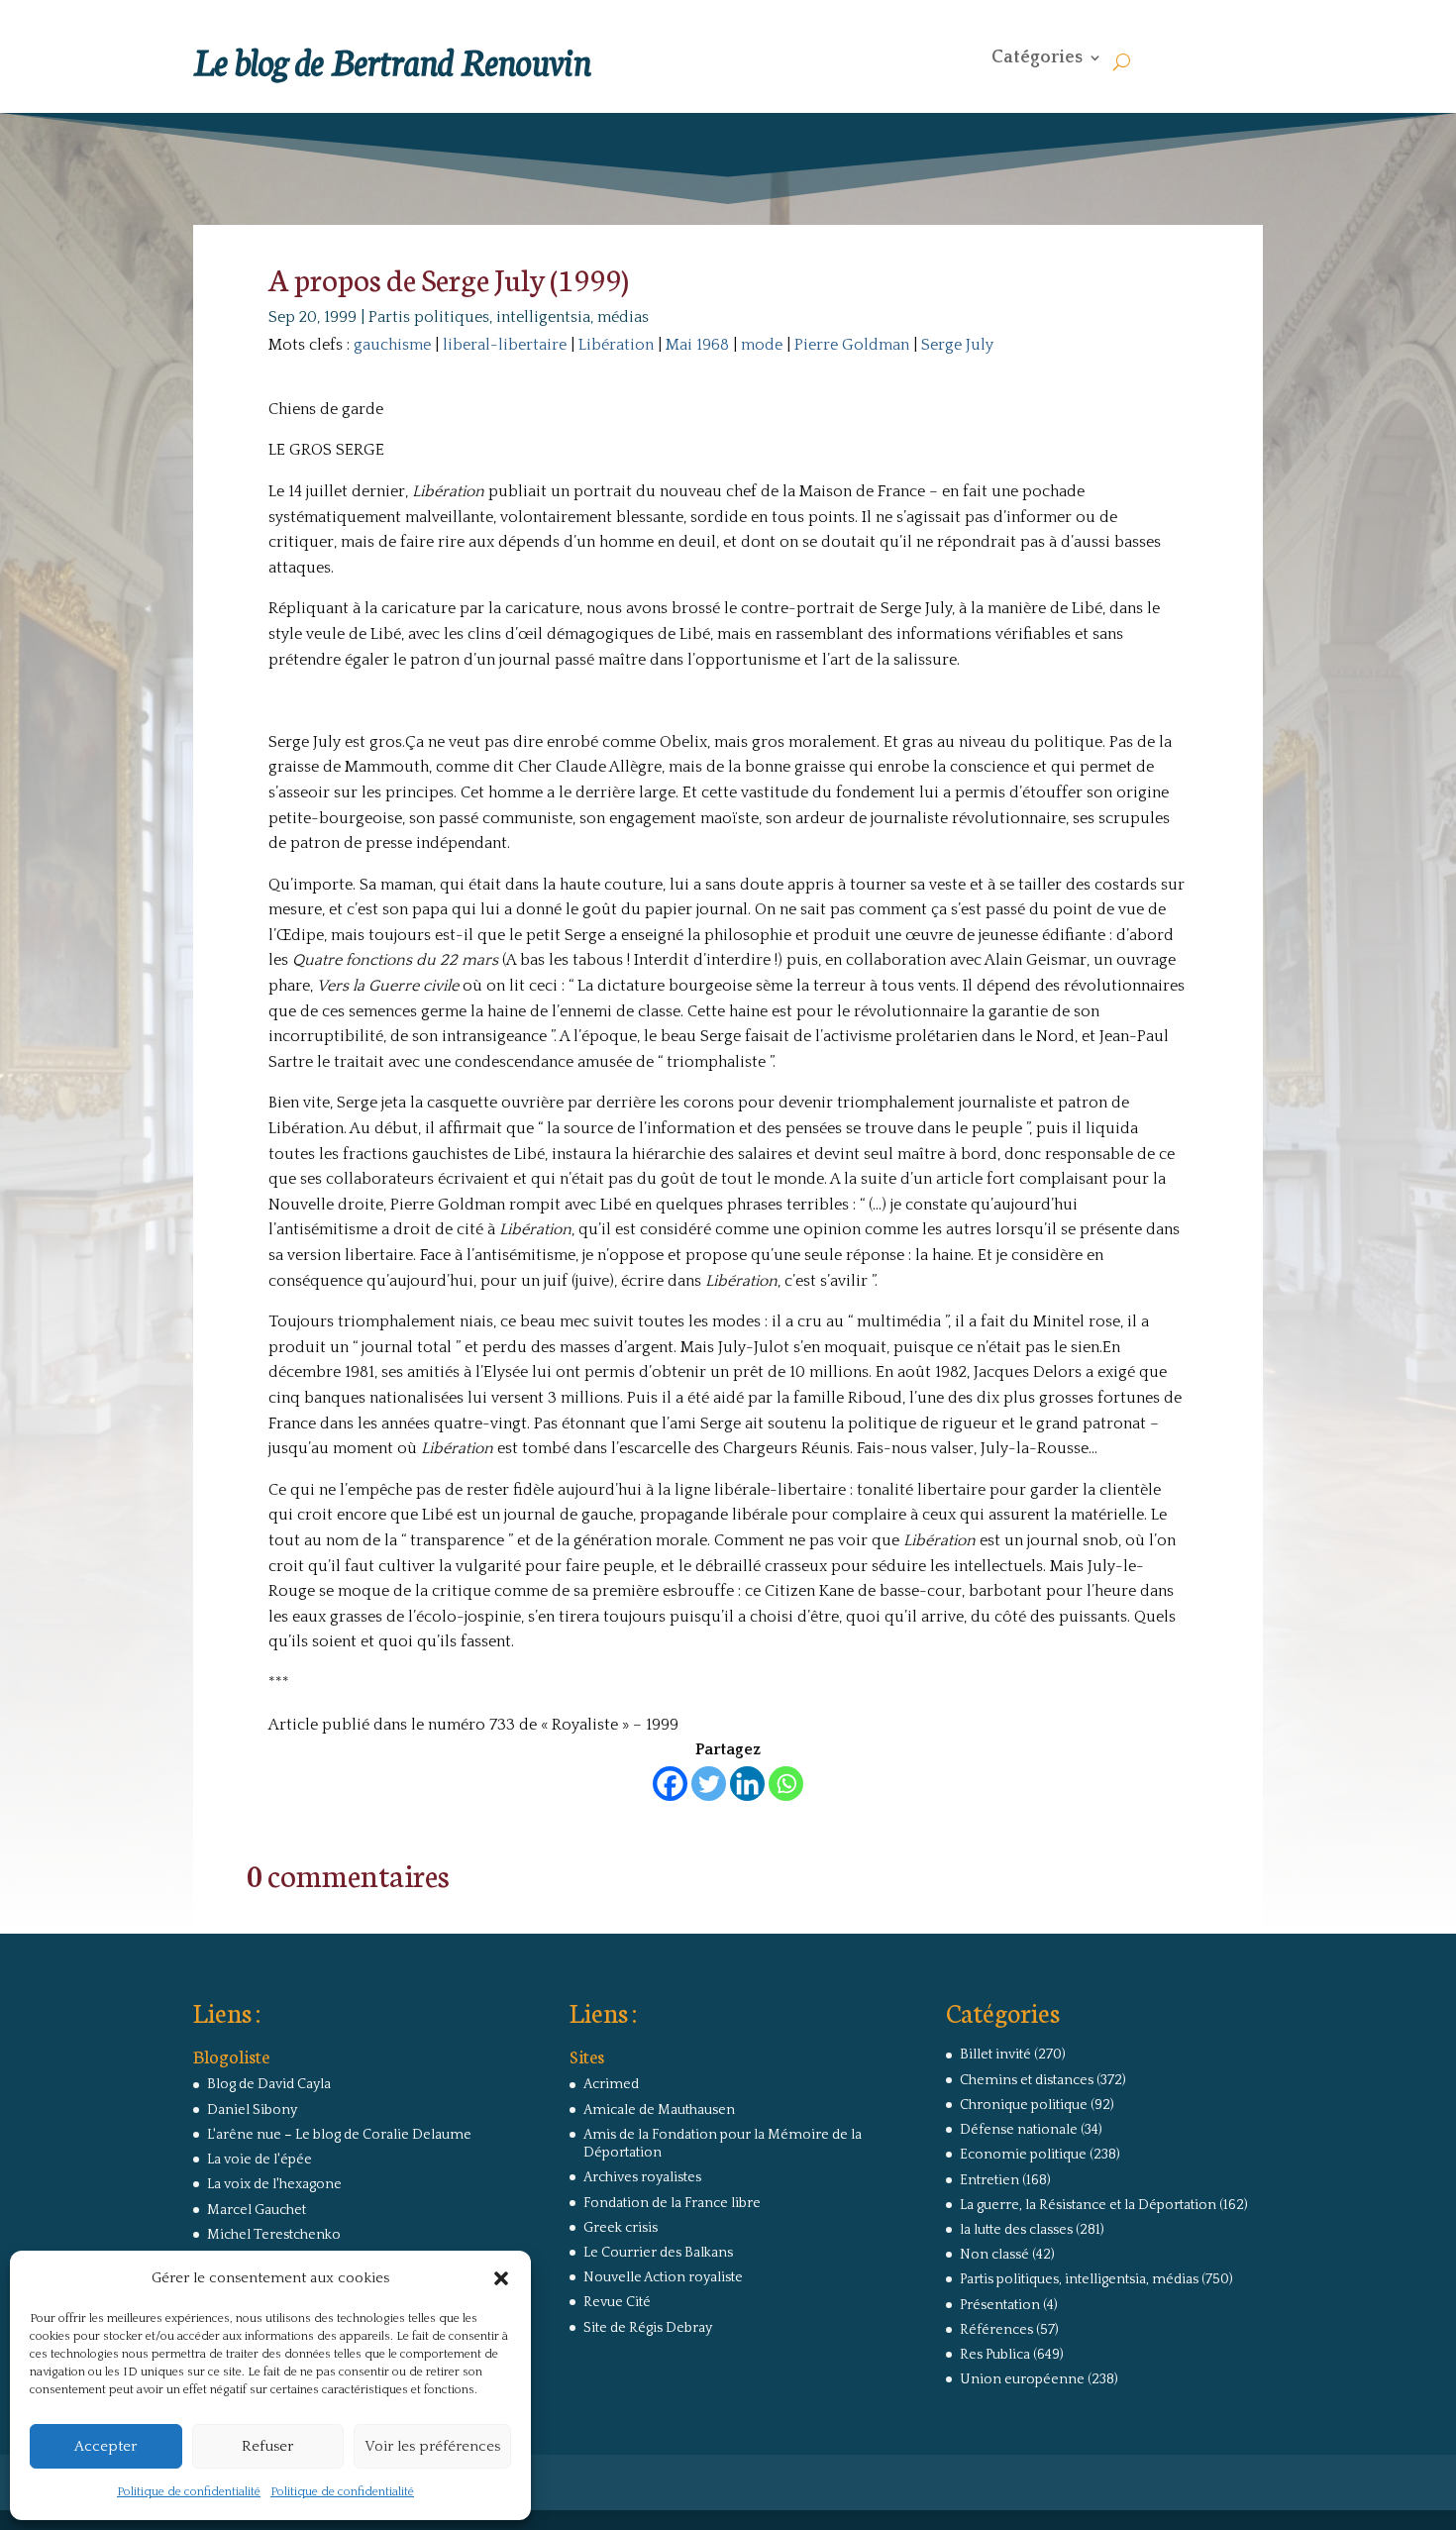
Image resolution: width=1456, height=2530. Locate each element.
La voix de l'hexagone (274, 2184)
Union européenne (1022, 2379)
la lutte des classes (1016, 2230)
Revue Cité (617, 2302)
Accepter (105, 2446)
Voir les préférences (432, 2446)
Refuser (267, 2446)
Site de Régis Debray (648, 2328)
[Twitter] (709, 1784)
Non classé (994, 2255)
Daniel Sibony (252, 2110)
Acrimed (611, 2084)
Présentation (1000, 2305)
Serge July (957, 345)
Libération (616, 345)
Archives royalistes (642, 2177)
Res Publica (995, 2355)
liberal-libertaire (505, 345)
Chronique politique (1024, 2105)
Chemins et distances (1027, 2080)
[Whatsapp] (786, 1784)
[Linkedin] (747, 1784)
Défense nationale (1019, 2130)
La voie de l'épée (260, 2160)
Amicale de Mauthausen (659, 2110)
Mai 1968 (697, 345)
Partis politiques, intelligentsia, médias (509, 317)
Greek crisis (621, 2228)
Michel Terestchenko (274, 2235)
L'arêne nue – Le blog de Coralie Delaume (339, 2135)
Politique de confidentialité (189, 2492)
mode (762, 345)
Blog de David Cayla (269, 2084)
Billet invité (995, 2055)
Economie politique (1023, 2155)
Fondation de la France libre (672, 2203)
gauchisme (392, 345)
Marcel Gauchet (257, 2210)
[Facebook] (670, 1784)
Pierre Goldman (852, 345)
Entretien (989, 2180)
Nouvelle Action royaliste (663, 2277)
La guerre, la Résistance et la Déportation (1088, 2205)
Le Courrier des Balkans (658, 2253)
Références (996, 2330)
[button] (501, 2278)
